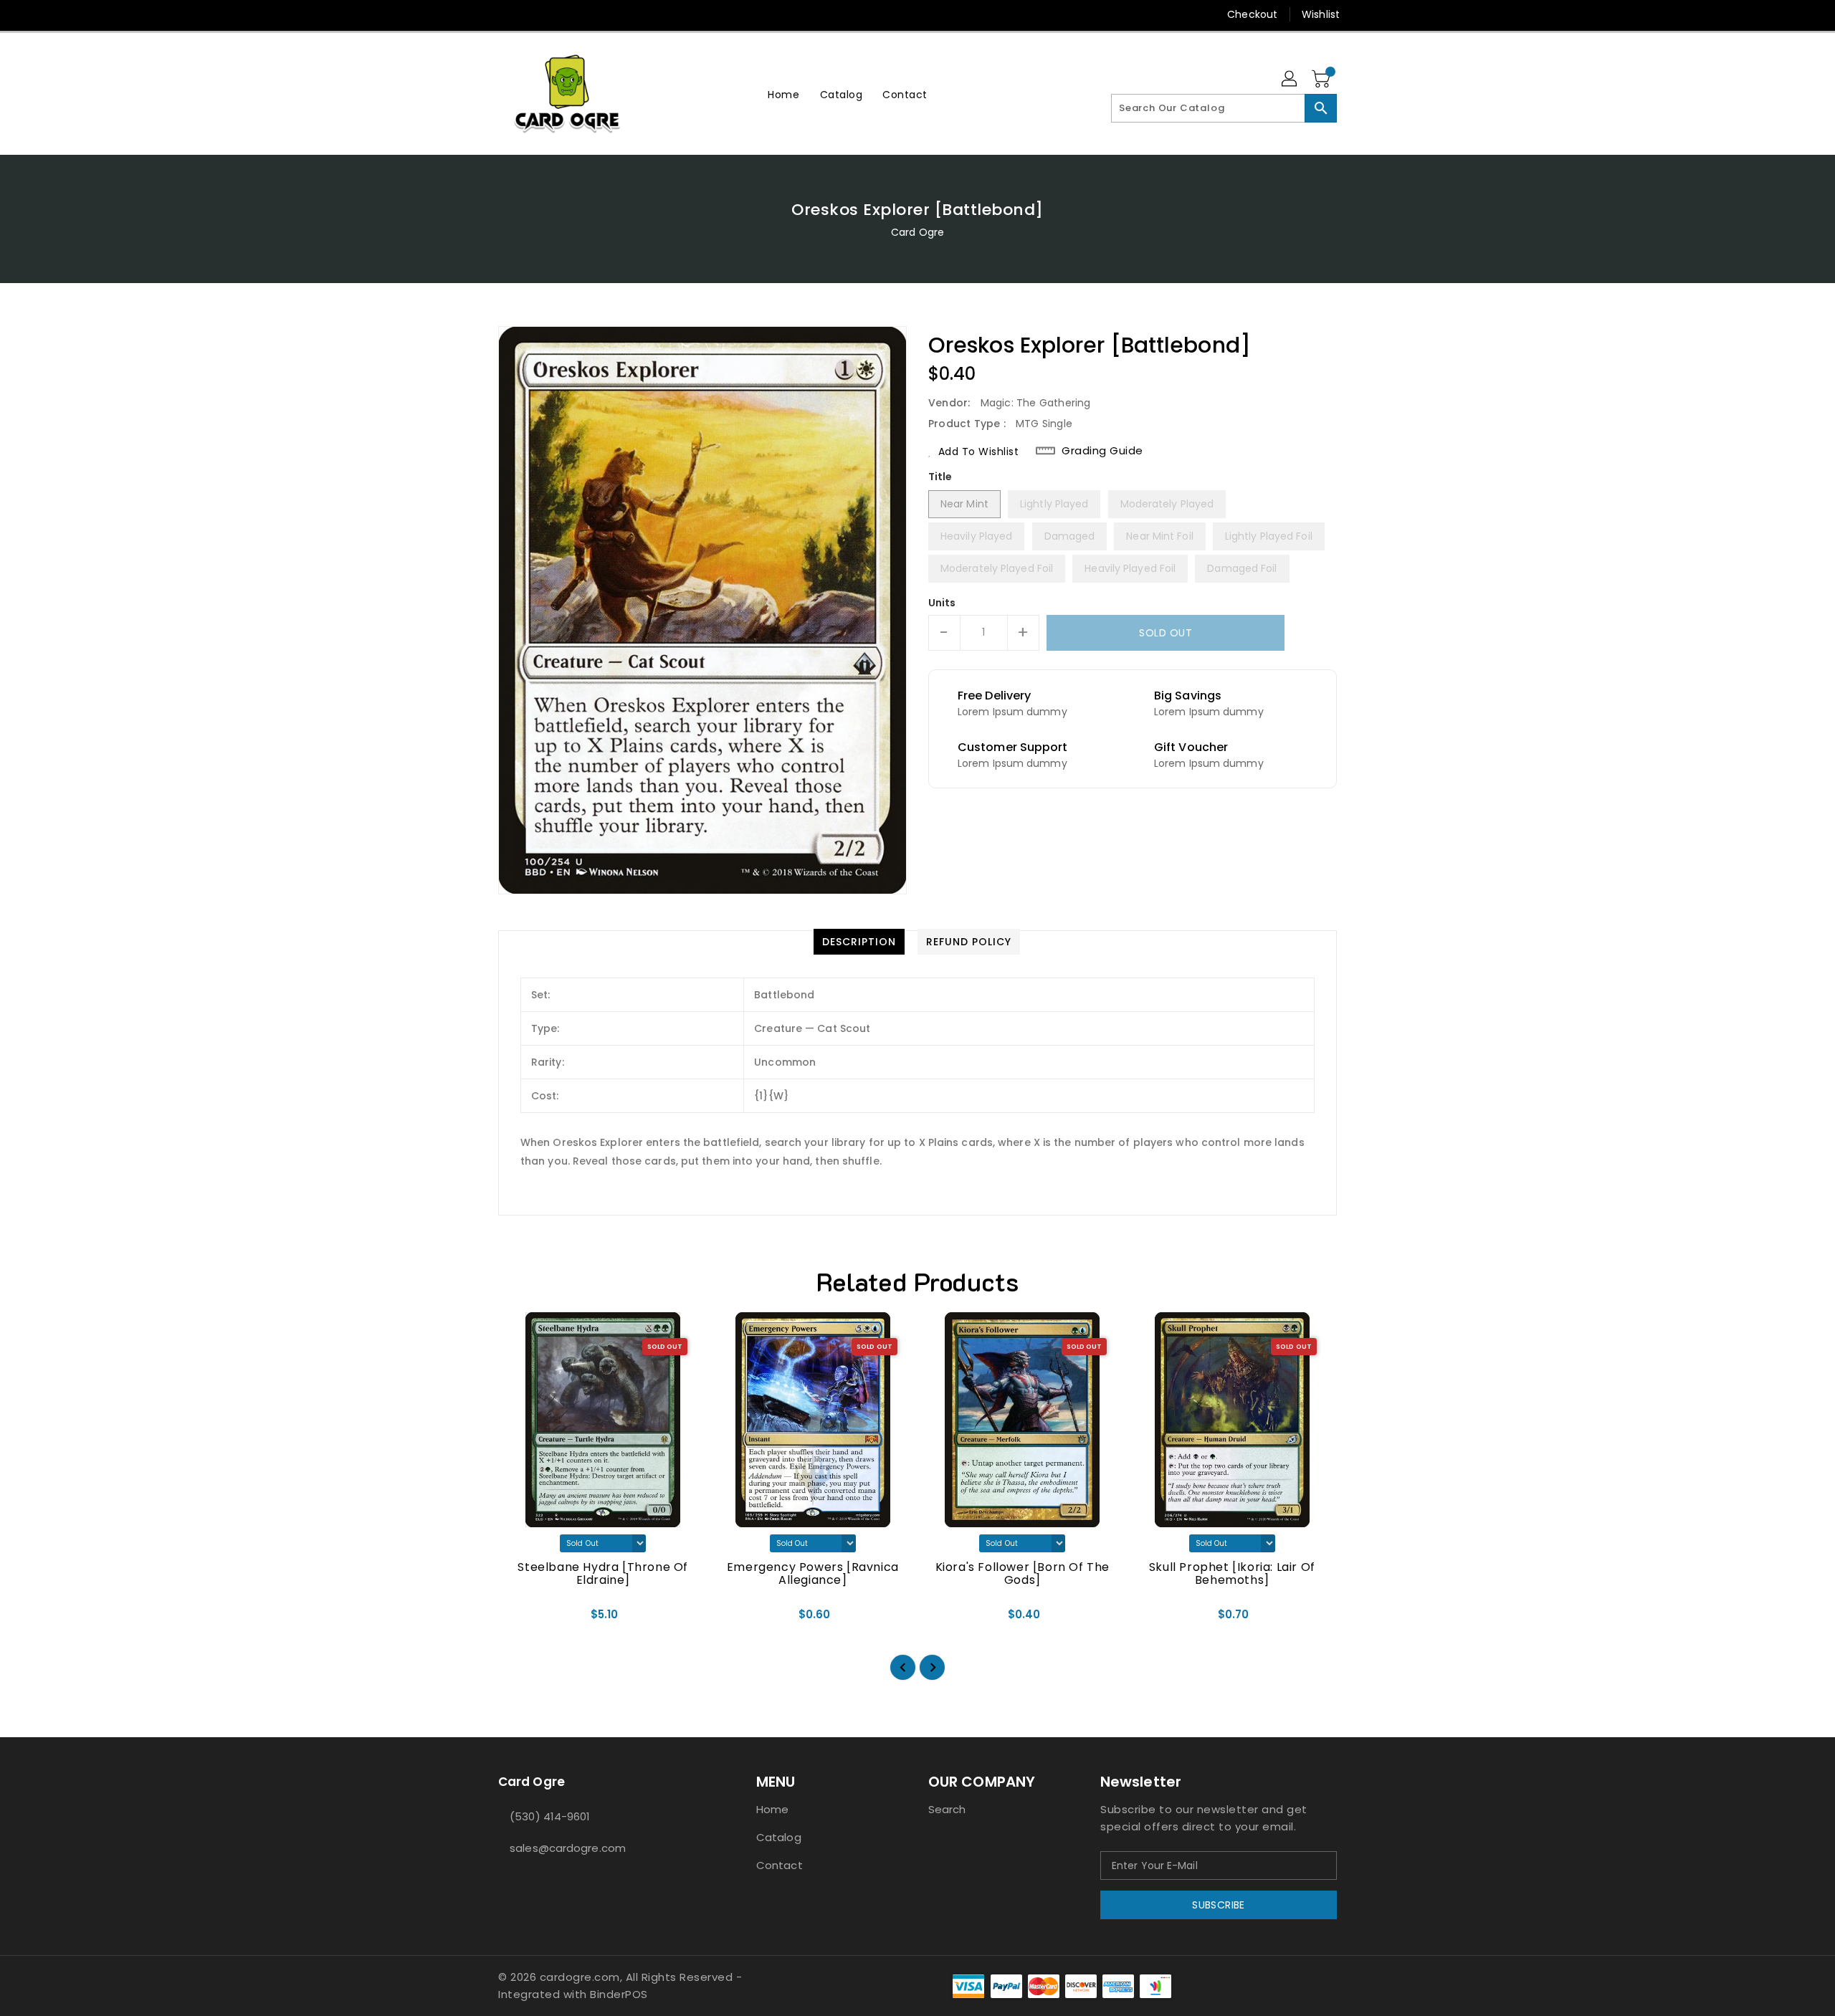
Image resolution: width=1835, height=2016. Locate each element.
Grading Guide (1102, 451)
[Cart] (1322, 80)
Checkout (1252, 14)
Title (940, 477)
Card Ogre (917, 232)
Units (942, 603)
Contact (780, 1865)
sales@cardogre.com (568, 1848)
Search (947, 1809)
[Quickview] (521, 1619)
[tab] (859, 942)
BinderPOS (619, 1994)
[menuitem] (783, 94)
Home (772, 1809)
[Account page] (1290, 80)
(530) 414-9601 (550, 1816)
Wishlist (1321, 14)
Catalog (779, 1837)
